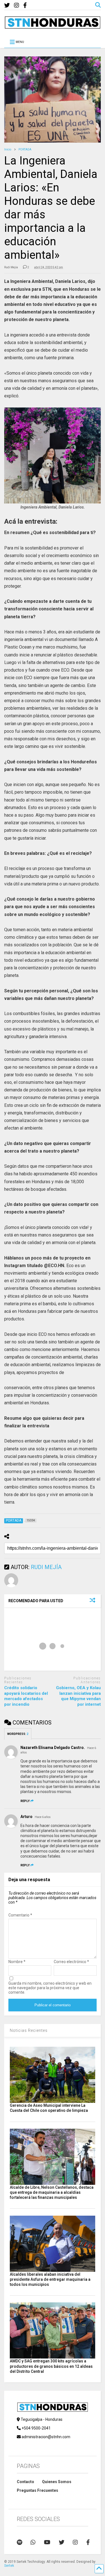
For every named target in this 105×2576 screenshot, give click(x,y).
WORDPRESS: (18, 1734)
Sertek (9, 2566)
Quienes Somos (57, 2482)
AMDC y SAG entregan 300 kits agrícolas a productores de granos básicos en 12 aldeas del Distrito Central (51, 2366)
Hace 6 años (43, 1817)
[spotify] (19, 2542)
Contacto (25, 2482)
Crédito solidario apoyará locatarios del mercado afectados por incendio (26, 1696)
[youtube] (47, 2542)
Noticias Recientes (29, 2030)
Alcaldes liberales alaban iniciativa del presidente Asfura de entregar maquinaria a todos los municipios (50, 2279)
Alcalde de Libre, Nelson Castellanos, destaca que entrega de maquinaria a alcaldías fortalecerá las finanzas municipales (52, 2192)
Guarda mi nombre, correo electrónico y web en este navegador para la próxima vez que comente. (50, 1988)
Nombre (17, 1962)
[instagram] (17, 5)
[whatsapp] (33, 2542)
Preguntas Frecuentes (38, 2490)
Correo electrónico (71, 1962)
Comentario (20, 1915)
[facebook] (25, 5)
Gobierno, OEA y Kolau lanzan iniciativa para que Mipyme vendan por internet (78, 1696)
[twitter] (7, 5)
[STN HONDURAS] (53, 27)
